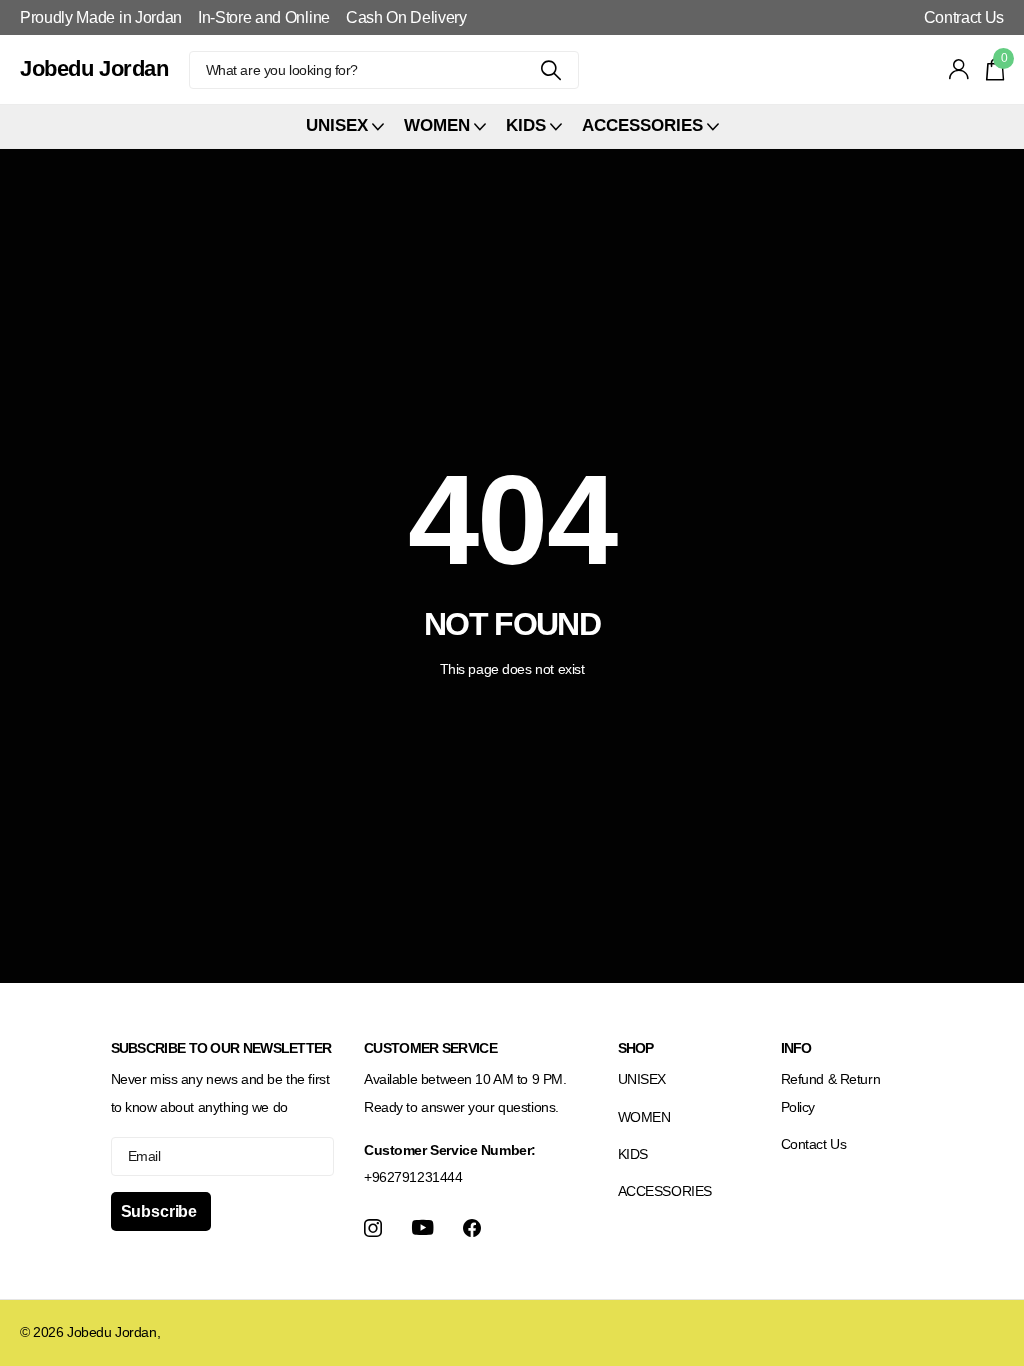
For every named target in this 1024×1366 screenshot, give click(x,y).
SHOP (636, 1048)
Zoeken (551, 70)
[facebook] (472, 1228)
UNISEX (642, 1079)
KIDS (633, 1154)
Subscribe (161, 1211)
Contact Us (814, 1144)
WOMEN (644, 1117)
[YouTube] (423, 1227)
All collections (345, 126)
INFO (796, 1048)
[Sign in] (959, 69)
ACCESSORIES (665, 1191)
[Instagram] (373, 1228)
